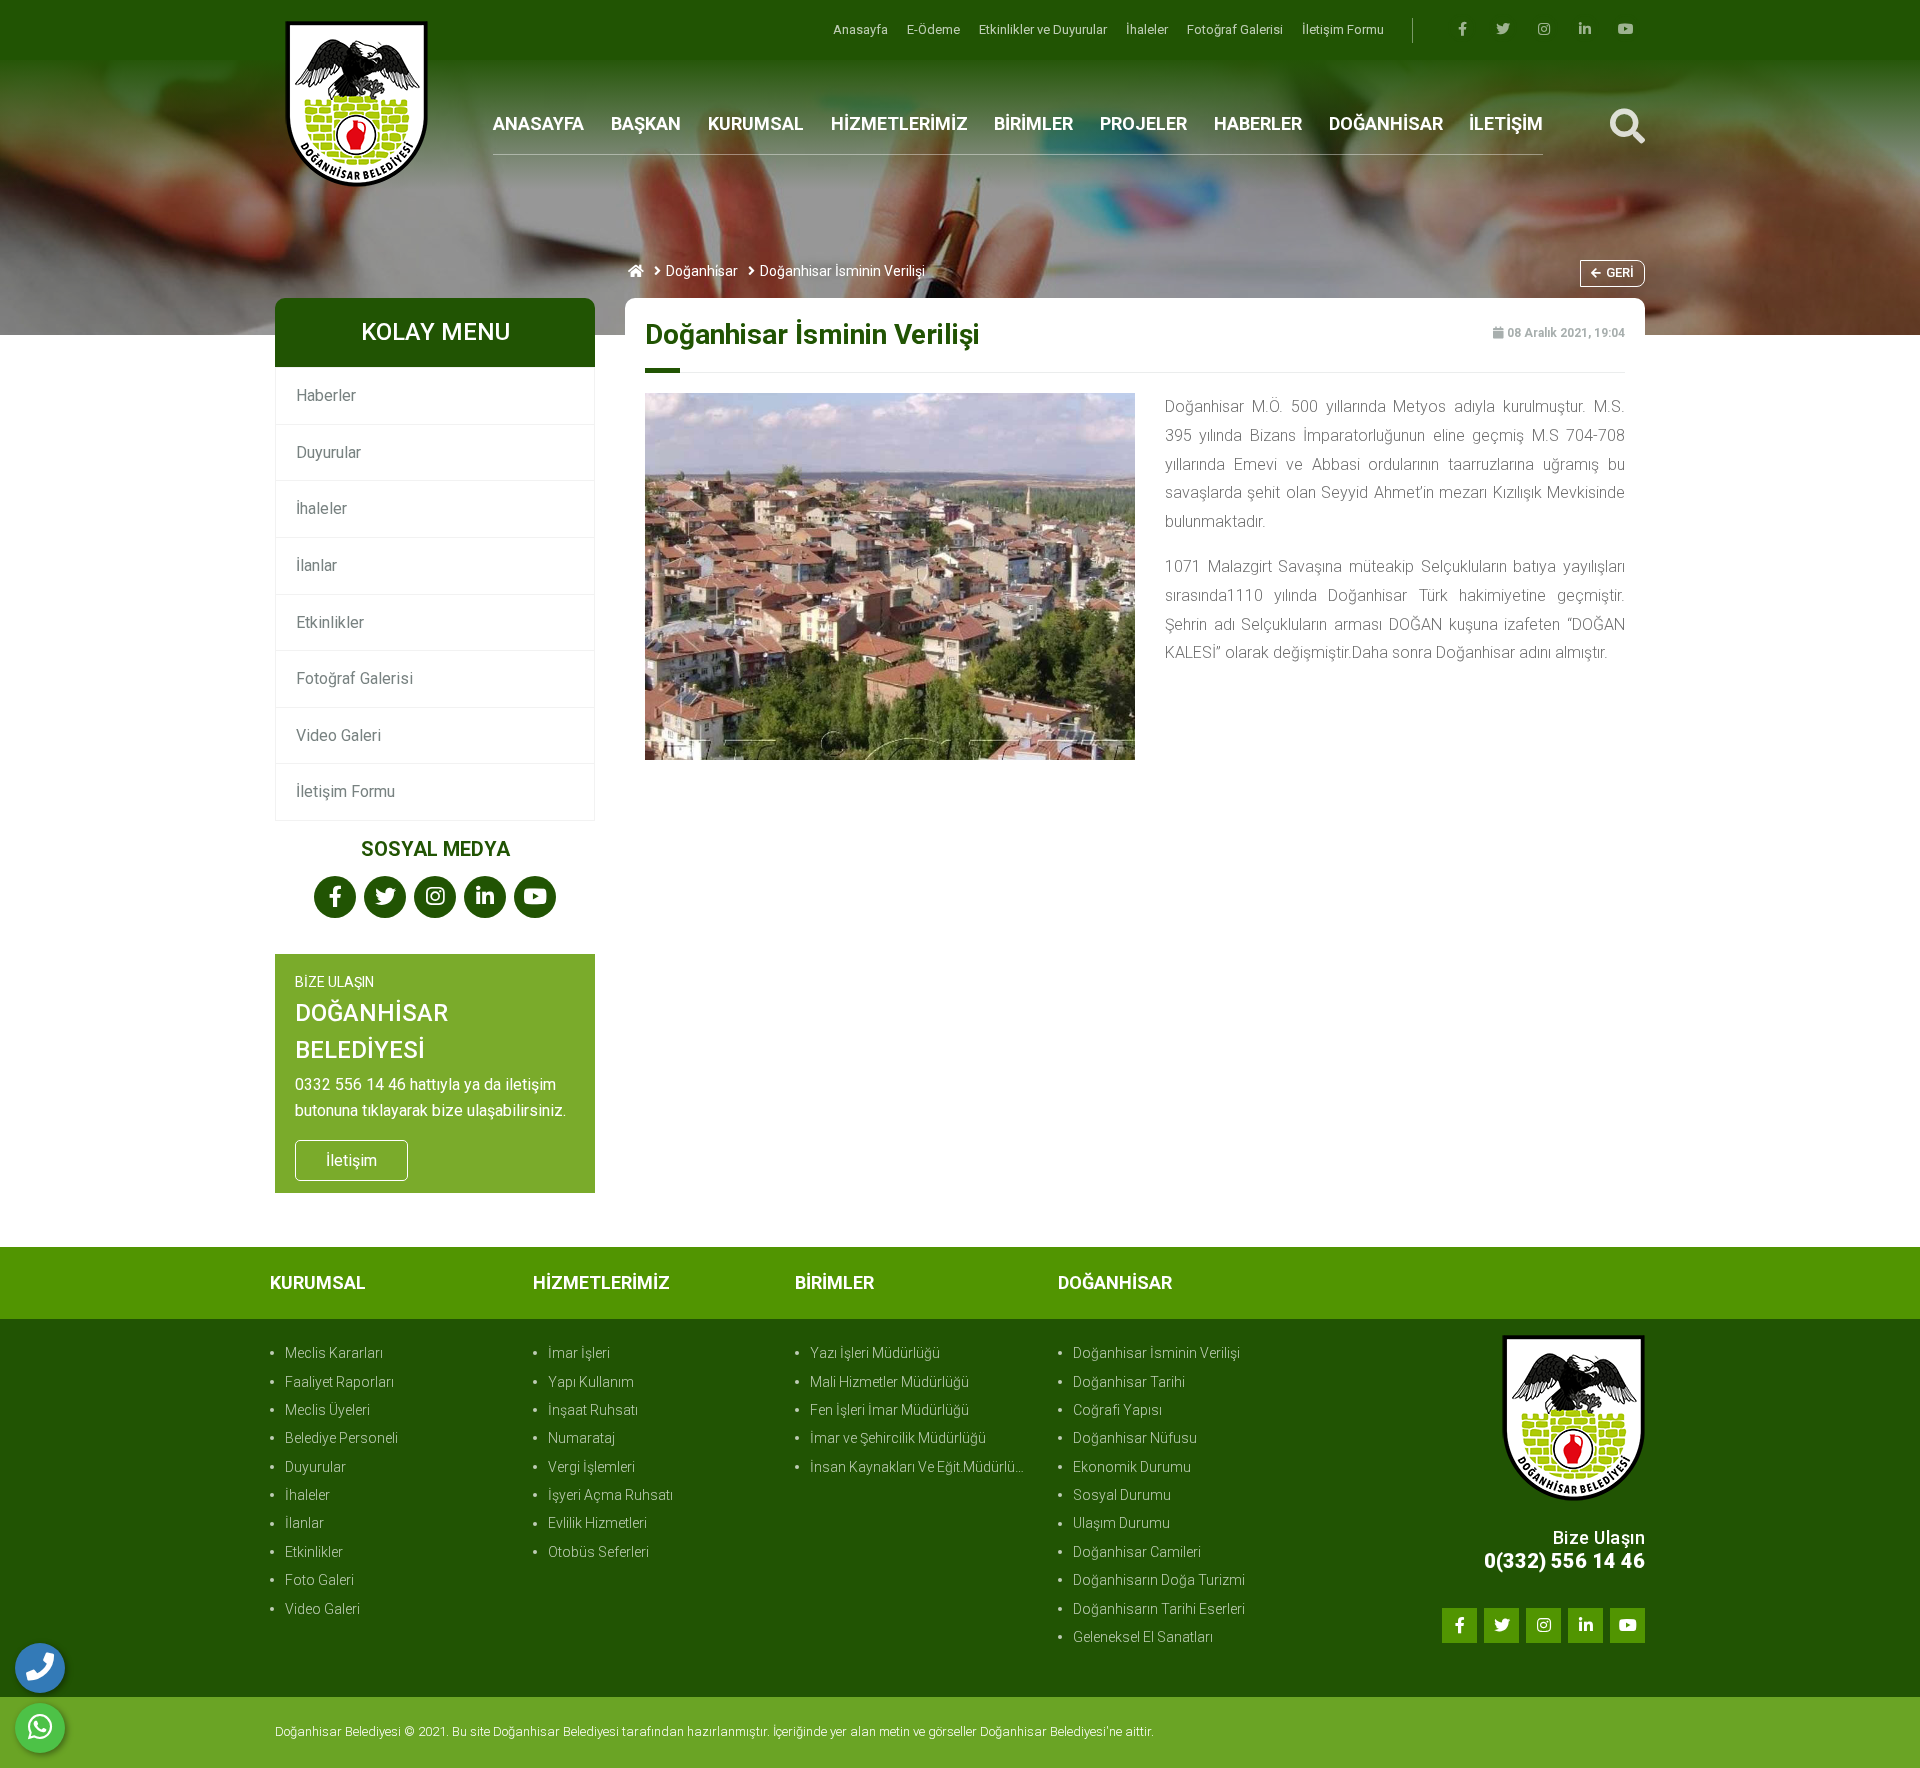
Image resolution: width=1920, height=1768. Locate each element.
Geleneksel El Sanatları (1143, 1637)
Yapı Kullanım (591, 1382)
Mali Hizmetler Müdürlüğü (889, 1382)
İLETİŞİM (1506, 123)
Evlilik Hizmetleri (597, 1523)
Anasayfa (862, 29)
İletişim (351, 1160)
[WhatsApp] (40, 1728)
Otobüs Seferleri (598, 1552)
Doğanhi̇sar (702, 271)
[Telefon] (40, 1668)
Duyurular (328, 452)
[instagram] (1544, 29)
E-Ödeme (935, 29)
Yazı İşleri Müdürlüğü (875, 1353)
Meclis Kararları (334, 1353)
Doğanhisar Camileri (1137, 1552)
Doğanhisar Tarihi (1129, 1382)
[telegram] (1503, 29)
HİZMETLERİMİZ (899, 123)
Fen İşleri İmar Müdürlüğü (889, 1410)
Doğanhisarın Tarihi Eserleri (1159, 1609)
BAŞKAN (646, 123)
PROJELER (1143, 123)
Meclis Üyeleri (327, 1410)
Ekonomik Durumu (1132, 1467)
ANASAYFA (538, 123)
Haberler (326, 395)
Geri (1620, 272)
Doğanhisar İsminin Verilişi (1156, 1353)
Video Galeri (338, 735)
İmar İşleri (579, 1353)
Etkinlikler (330, 622)
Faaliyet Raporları (339, 1382)
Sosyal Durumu (1122, 1495)
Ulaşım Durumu (1121, 1523)
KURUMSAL (756, 123)
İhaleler (1148, 29)
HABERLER (1258, 123)
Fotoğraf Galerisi (1236, 29)
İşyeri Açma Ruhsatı (610, 1495)
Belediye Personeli (341, 1438)
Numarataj (581, 1438)
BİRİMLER (1033, 123)
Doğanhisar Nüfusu (1135, 1438)
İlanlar (316, 565)
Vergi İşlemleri (591, 1467)
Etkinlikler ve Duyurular (1044, 29)
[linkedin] (1585, 29)
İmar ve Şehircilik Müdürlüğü (898, 1438)
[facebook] (1462, 29)
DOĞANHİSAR (1386, 123)
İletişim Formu (1343, 29)
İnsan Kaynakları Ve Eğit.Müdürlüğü (920, 1467)
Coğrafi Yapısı (1117, 1410)
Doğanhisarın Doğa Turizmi (1159, 1580)
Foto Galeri (319, 1580)
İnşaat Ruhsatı (593, 1410)
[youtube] (1626, 29)
